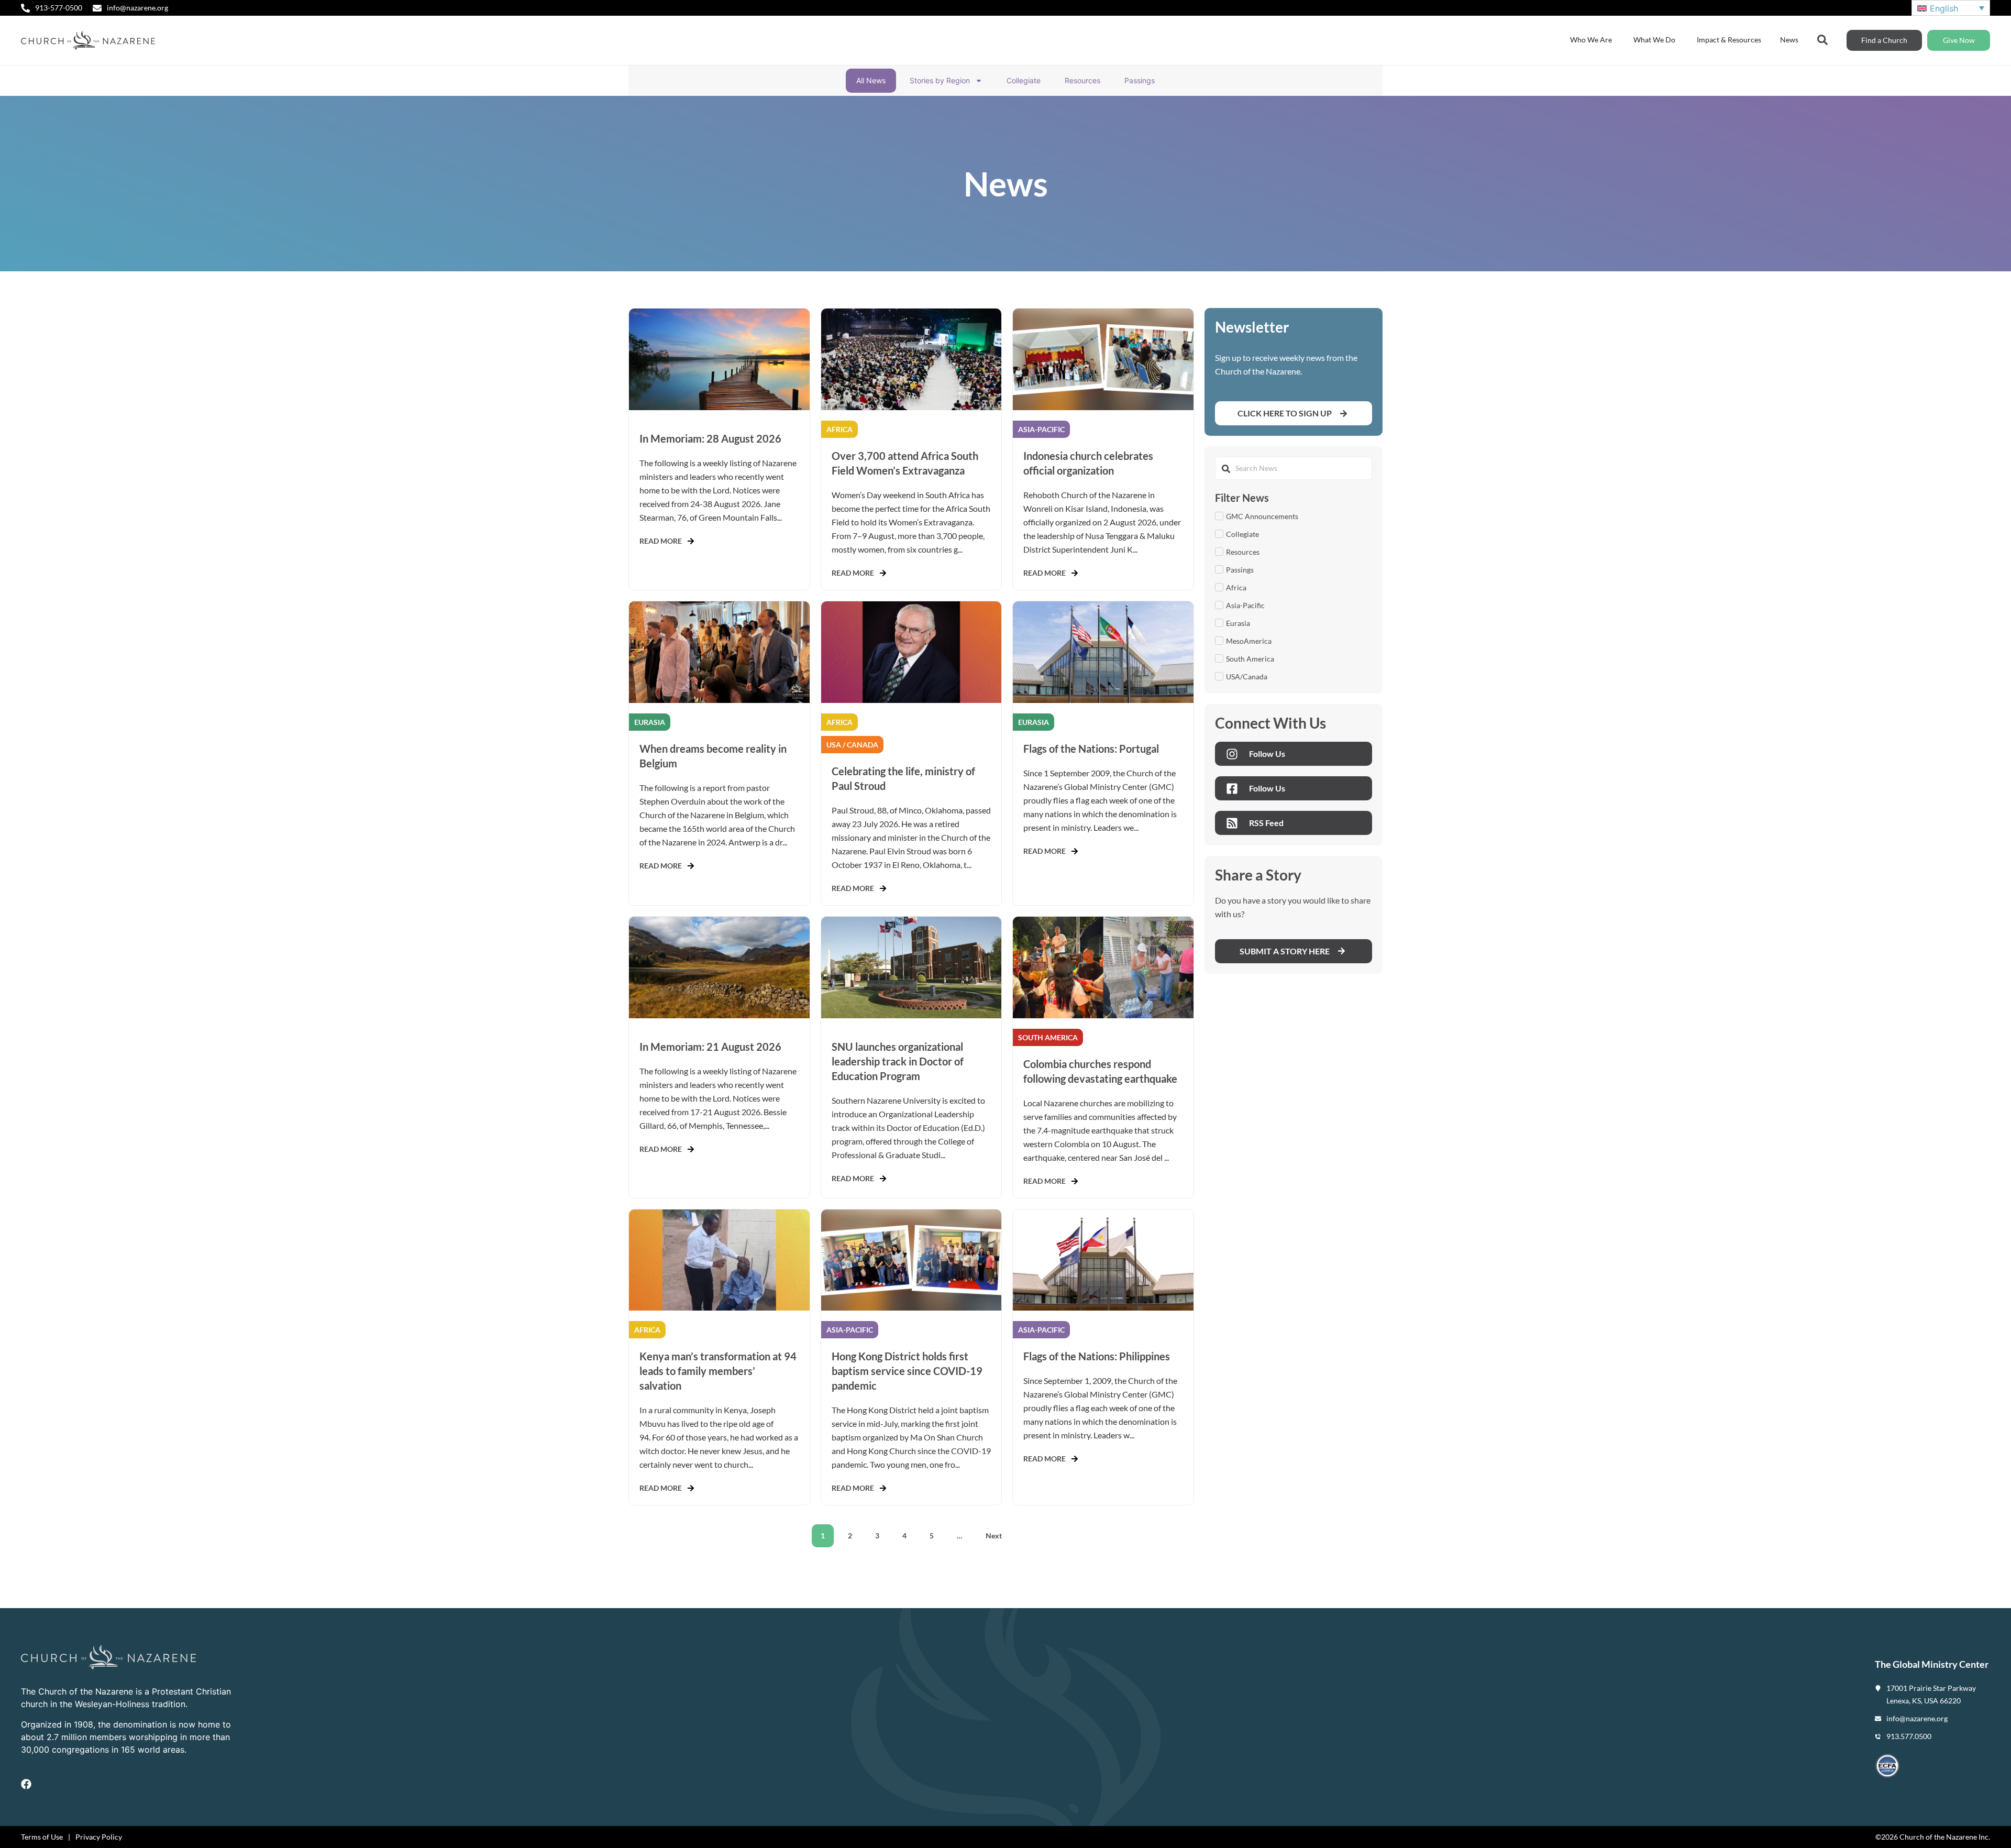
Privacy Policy (99, 1837)
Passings (1140, 80)
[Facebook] (26, 1784)
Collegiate (1024, 80)
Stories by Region (940, 80)
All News (871, 80)
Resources (1082, 80)
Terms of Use (42, 1837)
